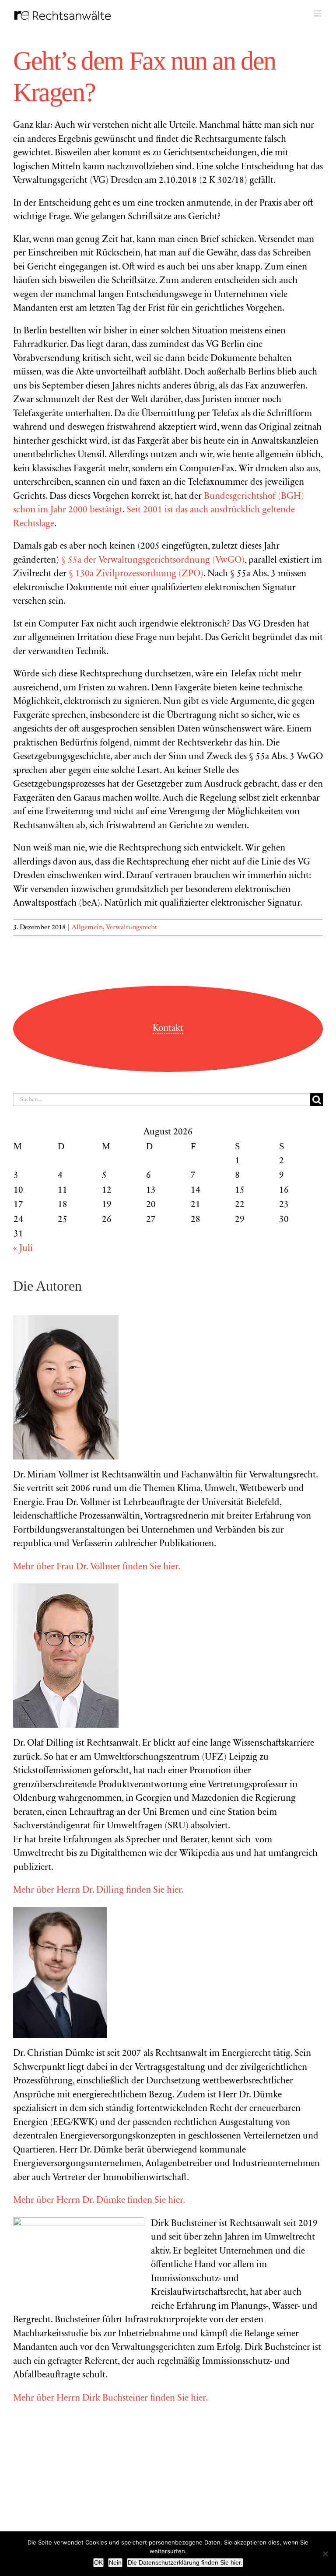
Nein (115, 2562)
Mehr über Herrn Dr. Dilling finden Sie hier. (98, 1891)
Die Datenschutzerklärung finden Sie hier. (185, 2562)
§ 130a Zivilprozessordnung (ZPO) (136, 574)
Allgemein (87, 927)
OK (98, 2562)
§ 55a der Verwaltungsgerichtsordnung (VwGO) (153, 561)
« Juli (23, 1249)
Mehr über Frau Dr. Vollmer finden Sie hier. (97, 1567)
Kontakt (168, 1029)
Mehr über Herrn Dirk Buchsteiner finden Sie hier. (110, 2399)
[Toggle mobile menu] (318, 13)
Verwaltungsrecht (131, 927)
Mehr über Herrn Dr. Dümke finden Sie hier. (99, 2201)
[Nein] (325, 2554)
